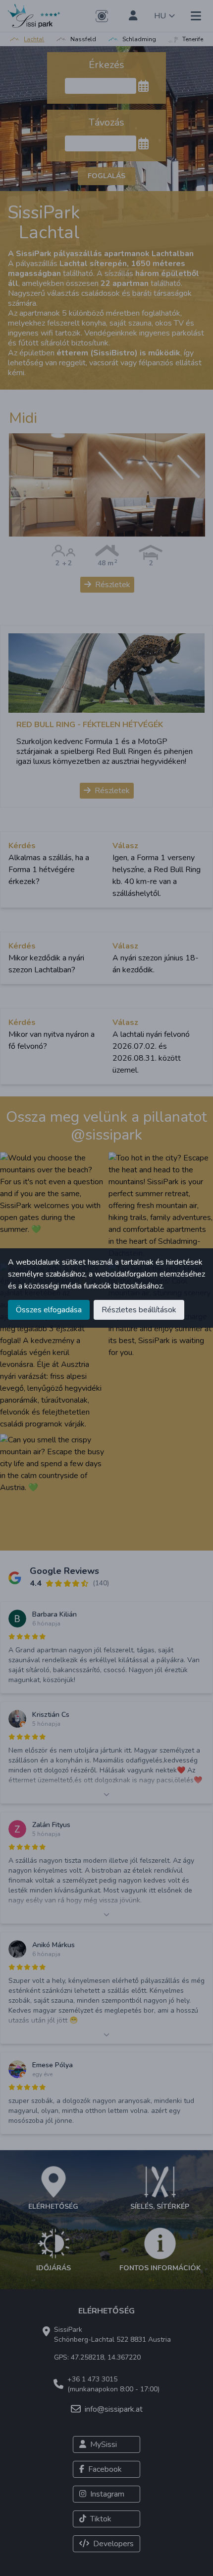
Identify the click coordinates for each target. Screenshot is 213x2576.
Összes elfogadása (49, 1310)
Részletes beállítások (139, 1310)
